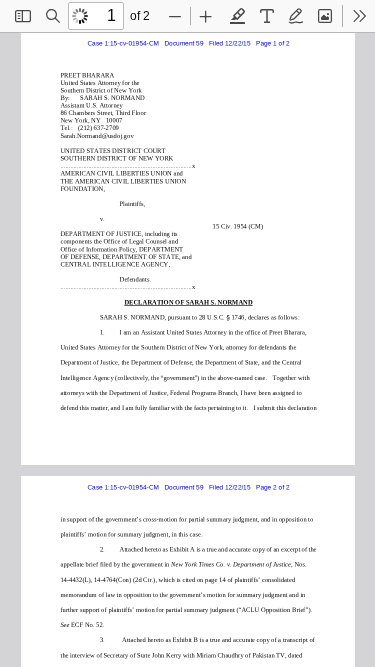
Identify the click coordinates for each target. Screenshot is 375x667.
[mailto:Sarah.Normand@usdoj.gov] (95, 134)
